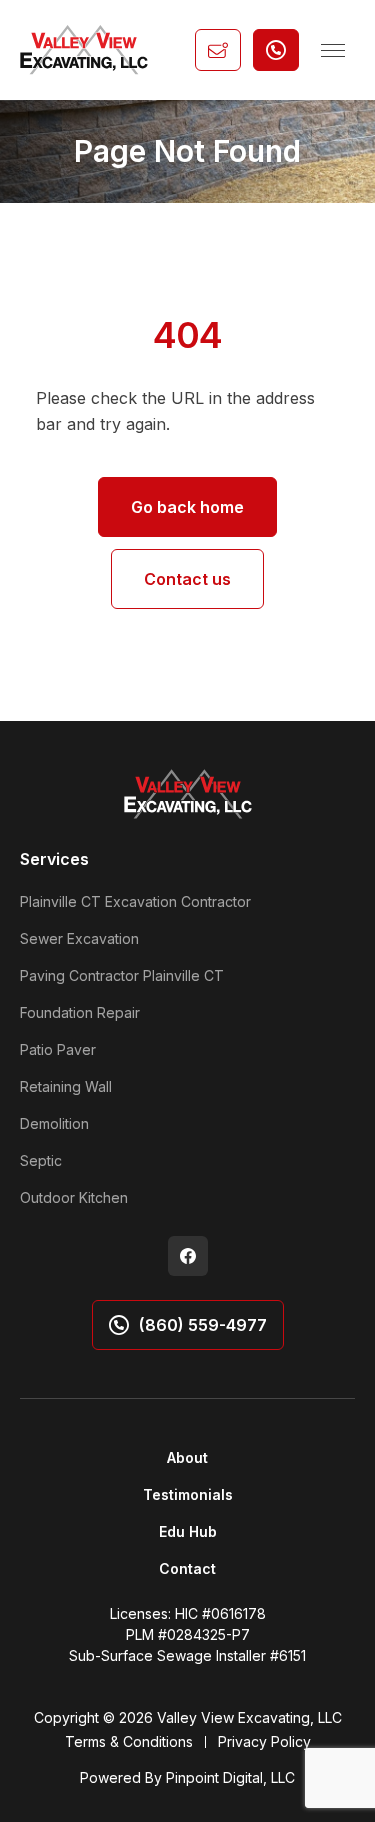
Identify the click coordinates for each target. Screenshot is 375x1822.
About (187, 1457)
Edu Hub (188, 1531)
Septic (41, 1160)
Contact (187, 1568)
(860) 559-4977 (203, 1325)
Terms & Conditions (129, 1741)
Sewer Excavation (79, 938)
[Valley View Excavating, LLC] (84, 49)
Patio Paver (58, 1049)
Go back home (187, 507)
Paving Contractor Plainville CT (122, 975)
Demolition (54, 1123)
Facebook (188, 1256)
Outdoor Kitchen (74, 1197)
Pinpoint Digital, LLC (230, 1777)
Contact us (187, 579)
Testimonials (188, 1494)
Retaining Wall (66, 1086)
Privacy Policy (264, 1741)
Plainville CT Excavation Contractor (135, 901)
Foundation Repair (80, 1012)
